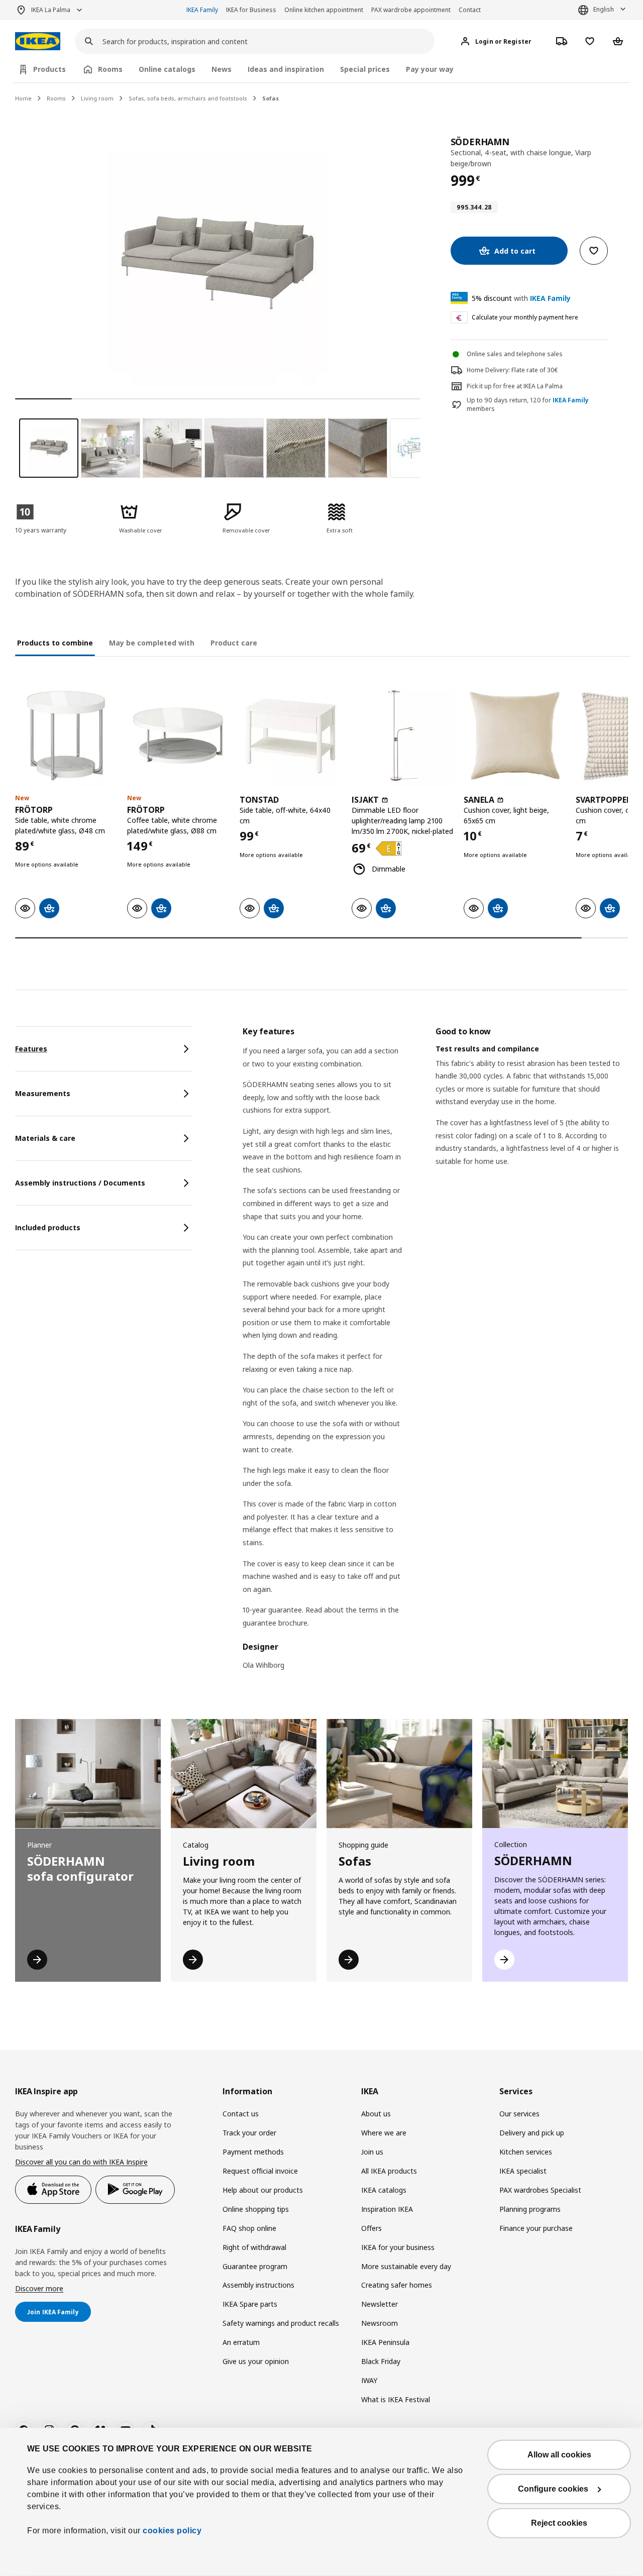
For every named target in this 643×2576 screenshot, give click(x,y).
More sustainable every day (406, 2266)
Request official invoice (260, 2171)
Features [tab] (31, 1049)
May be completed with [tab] (152, 643)
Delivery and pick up (532, 2133)
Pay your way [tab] (430, 69)
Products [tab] (49, 69)
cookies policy (172, 2531)
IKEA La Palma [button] (51, 10)
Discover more (39, 2288)
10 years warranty (41, 530)
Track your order (249, 2133)
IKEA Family (202, 10)
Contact (470, 10)
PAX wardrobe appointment (411, 10)
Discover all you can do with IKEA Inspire (81, 2162)
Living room (97, 98)
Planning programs (530, 2209)
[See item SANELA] (515, 736)
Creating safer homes (397, 2285)
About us (376, 2114)
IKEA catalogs (384, 2190)
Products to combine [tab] (55, 643)
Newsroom (380, 2323)
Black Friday (381, 2361)
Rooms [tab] (110, 69)
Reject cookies (559, 2523)
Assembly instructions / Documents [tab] (80, 1183)
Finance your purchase (536, 2228)
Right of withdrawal (254, 2247)
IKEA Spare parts (250, 2304)
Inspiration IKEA (387, 2209)
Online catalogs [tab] (167, 69)
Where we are (384, 2133)
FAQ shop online (249, 2228)
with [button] (521, 298)
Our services (519, 2114)
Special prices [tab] (365, 69)
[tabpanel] (435, 1355)
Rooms (56, 98)
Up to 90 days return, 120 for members (528, 405)
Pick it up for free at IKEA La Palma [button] (515, 386)
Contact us (241, 2114)
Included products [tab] (48, 1227)
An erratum (241, 2342)
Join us (372, 2152)
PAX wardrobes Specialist (540, 2190)
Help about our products (263, 2190)
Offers (371, 2228)
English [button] (604, 9)
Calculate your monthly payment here (525, 317)
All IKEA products (389, 2171)
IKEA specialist (523, 2171)
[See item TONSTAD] (291, 736)
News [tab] (222, 69)
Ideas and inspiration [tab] (286, 69)
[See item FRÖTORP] (66, 736)
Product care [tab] (234, 643)
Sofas (271, 98)
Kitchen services (526, 2152)
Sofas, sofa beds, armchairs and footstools (188, 98)
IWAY (369, 2380)
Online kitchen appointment (324, 10)
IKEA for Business (251, 10)
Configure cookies (553, 2489)
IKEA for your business (398, 2247)
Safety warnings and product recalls (281, 2323)
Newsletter (380, 2304)
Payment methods (253, 2152)
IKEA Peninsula (385, 2342)
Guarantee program (255, 2266)
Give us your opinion (256, 2361)
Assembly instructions (258, 2285)
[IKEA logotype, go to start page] (38, 41)
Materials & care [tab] (45, 1138)
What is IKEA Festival (396, 2399)
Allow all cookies (559, 2455)
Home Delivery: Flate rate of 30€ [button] (512, 370)
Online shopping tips (256, 2209)
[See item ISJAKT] (403, 736)
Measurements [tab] (43, 1093)
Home (23, 98)
